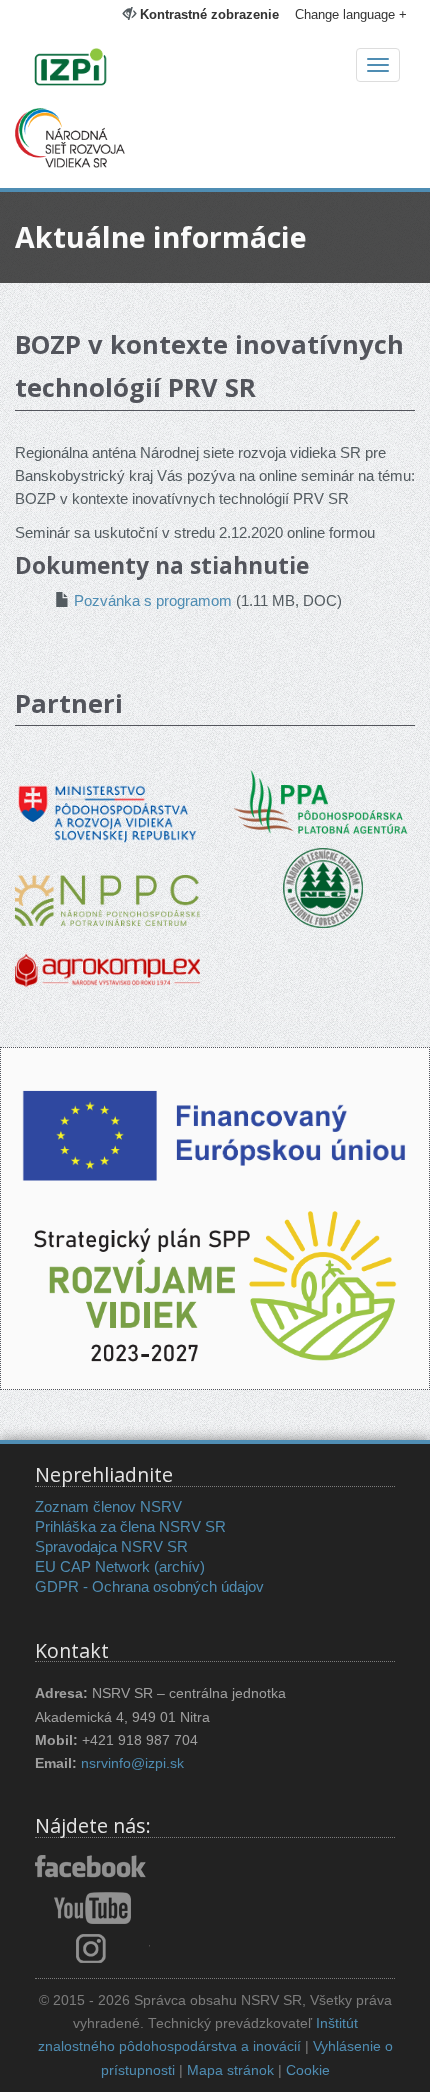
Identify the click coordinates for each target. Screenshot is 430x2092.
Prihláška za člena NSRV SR (130, 1526)
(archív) (179, 1566)
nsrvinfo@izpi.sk (132, 1763)
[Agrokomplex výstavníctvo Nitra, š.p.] (107, 956)
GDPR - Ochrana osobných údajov (149, 1586)
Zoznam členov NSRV (108, 1506)
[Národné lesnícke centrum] (323, 886)
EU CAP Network (92, 1566)
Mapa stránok (230, 2070)
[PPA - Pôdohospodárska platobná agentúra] (322, 800)
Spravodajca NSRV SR (111, 1546)
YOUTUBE (92, 1908)
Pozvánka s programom (153, 600)
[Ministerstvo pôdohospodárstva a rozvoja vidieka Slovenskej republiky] (107, 799)
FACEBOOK (92, 1868)
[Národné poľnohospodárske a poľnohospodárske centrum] (107, 885)
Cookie (308, 2070)
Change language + (351, 14)
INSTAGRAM (92, 1948)
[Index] (215, 69)
